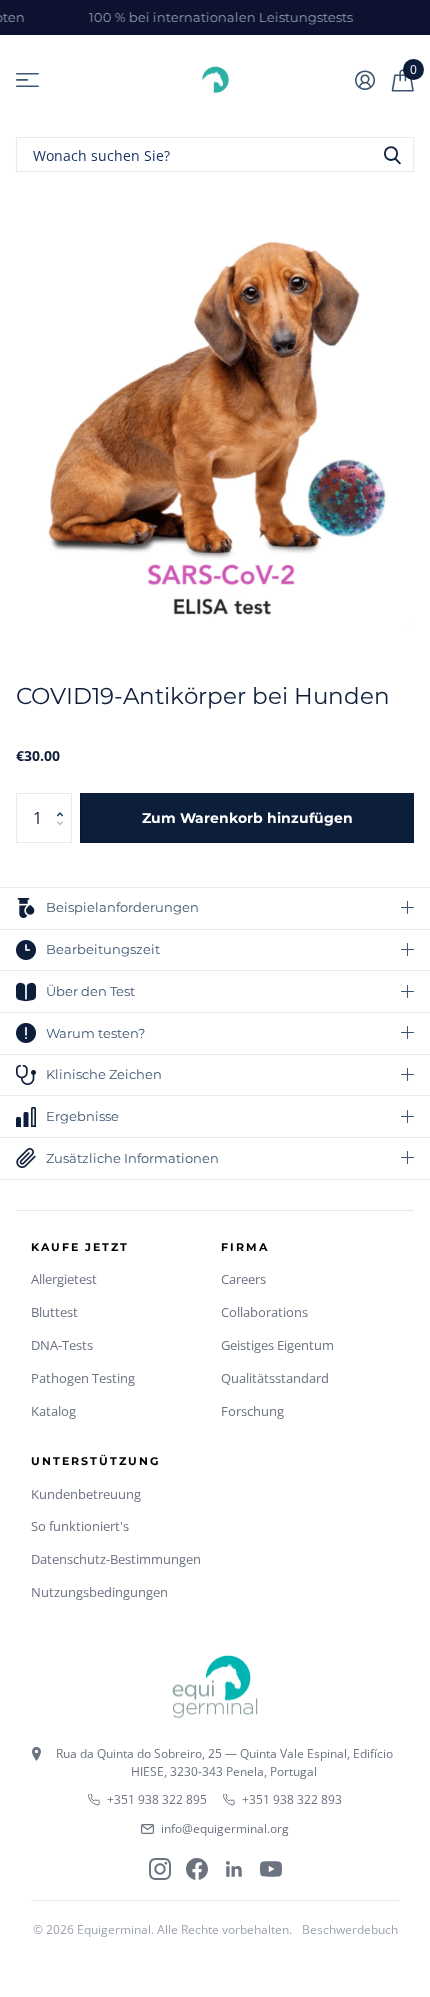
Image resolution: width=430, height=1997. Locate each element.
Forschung (252, 1411)
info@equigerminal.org (225, 1828)
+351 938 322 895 (157, 1799)
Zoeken (392, 154)
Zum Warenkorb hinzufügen (247, 818)
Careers (243, 1279)
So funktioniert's (80, 1526)
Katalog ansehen (27, 80)
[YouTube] (271, 1869)
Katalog (53, 1411)
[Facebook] (197, 1869)
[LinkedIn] (234, 1869)
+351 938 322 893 (292, 1799)
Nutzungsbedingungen (99, 1592)
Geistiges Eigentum (277, 1345)
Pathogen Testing (83, 1378)
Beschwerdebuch (350, 1929)
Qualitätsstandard (275, 1378)
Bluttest (54, 1312)
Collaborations (264, 1312)
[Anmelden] (364, 80)
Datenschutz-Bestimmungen (116, 1559)
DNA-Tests (62, 1345)
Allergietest (64, 1279)
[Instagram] (160, 1869)
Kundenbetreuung (86, 1494)
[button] (64, 800)
